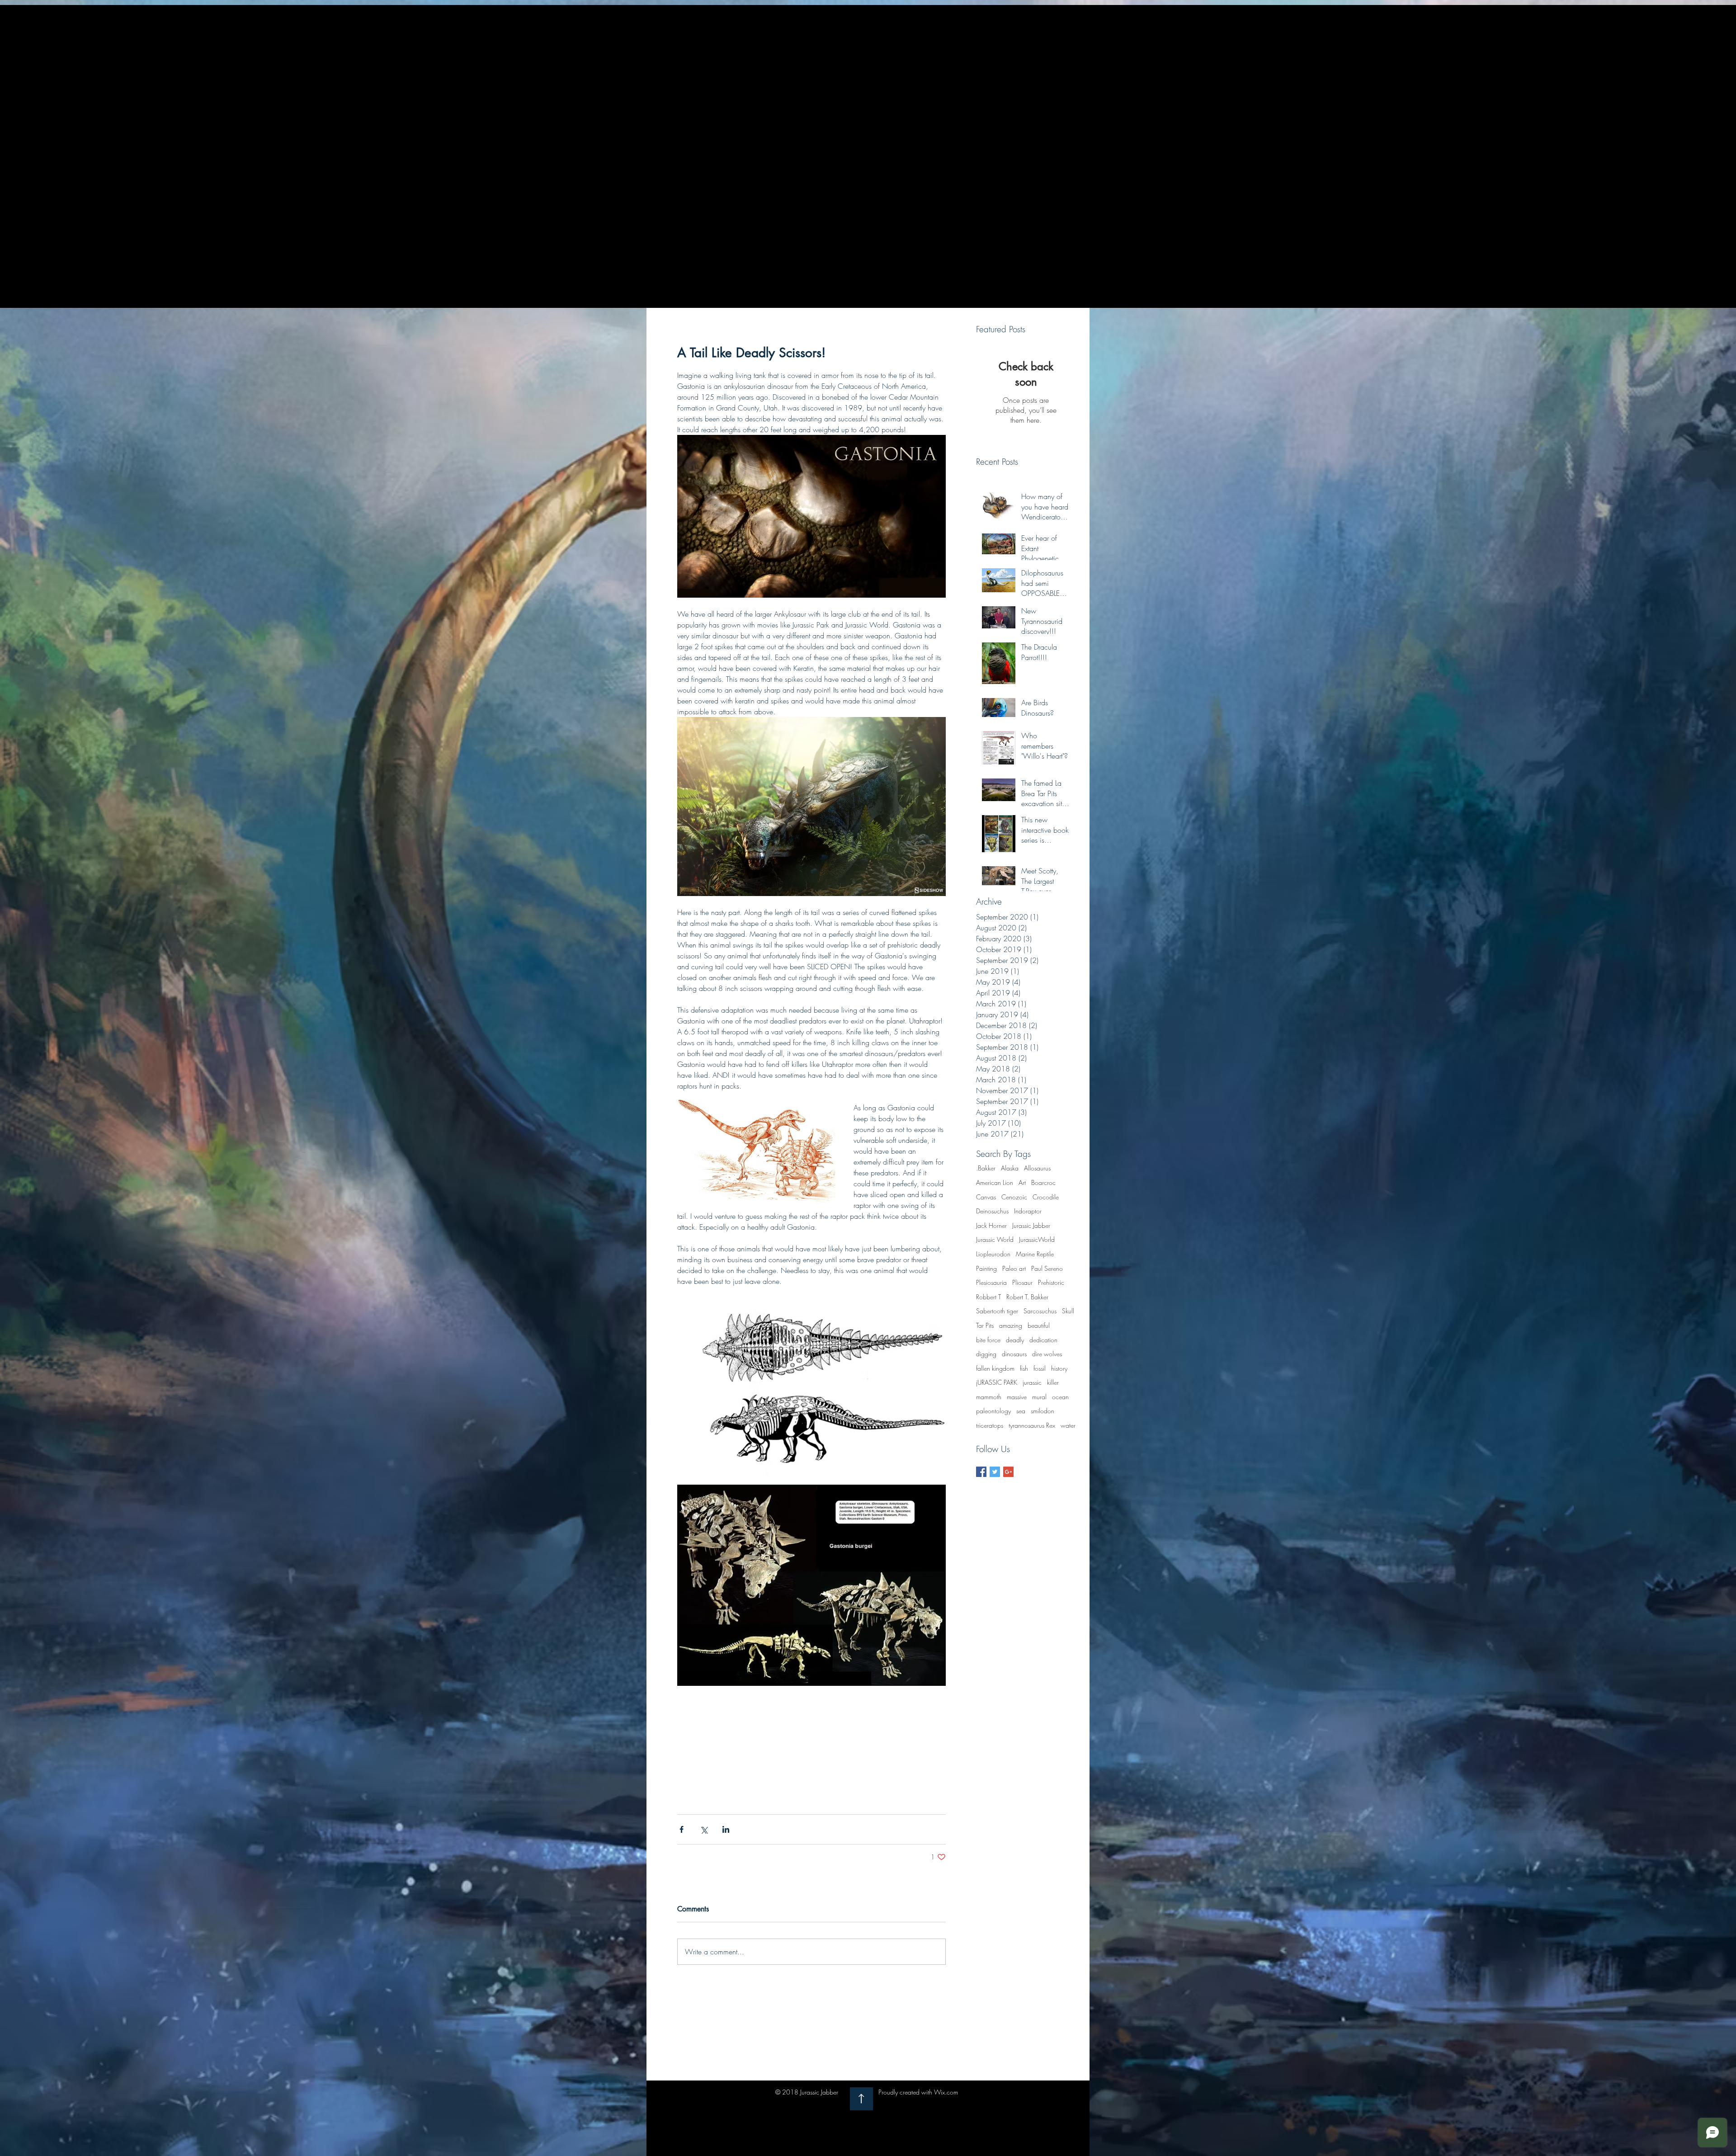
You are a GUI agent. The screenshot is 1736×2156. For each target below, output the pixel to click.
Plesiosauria (991, 1282)
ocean (1060, 1397)
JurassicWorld (1037, 1239)
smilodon (1043, 1411)
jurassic (1032, 1382)
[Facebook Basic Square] (981, 1472)
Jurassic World (995, 1239)
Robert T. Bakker (1027, 1297)
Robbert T (988, 1297)
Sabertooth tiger (997, 1311)
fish (1024, 1368)
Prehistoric (1051, 1282)
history (1059, 1368)
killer (1053, 1382)
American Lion (995, 1182)
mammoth (989, 1397)
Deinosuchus (992, 1211)
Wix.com (946, 2092)
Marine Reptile (1035, 1254)
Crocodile (1046, 1197)
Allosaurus (1037, 1168)
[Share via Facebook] (682, 1829)
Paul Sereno (1047, 1268)
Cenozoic (1014, 1197)
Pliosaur (1022, 1282)
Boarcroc (1043, 1182)
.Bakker (986, 1168)
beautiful (1039, 1325)
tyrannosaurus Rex (1032, 1425)
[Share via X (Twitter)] (704, 1829)
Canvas (986, 1197)
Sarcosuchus (1040, 1311)
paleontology (993, 1411)
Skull (1068, 1311)
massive (1017, 1397)
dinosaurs (1014, 1354)
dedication (1043, 1340)
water (1068, 1425)
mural (1039, 1397)
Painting (986, 1268)
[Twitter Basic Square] (995, 1472)
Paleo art (1014, 1268)
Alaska (1010, 1168)
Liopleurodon (993, 1254)
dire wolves (1047, 1354)
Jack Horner (991, 1225)
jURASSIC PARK (997, 1382)
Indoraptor (1028, 1211)
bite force (988, 1340)
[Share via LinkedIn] (726, 1829)
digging (986, 1354)
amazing (1011, 1325)
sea (1021, 1411)
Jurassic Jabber (1031, 1225)
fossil (1040, 1368)
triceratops (990, 1425)
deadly (1015, 1340)
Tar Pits (985, 1325)
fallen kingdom (995, 1368)
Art (1022, 1182)
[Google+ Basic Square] (1008, 1472)
